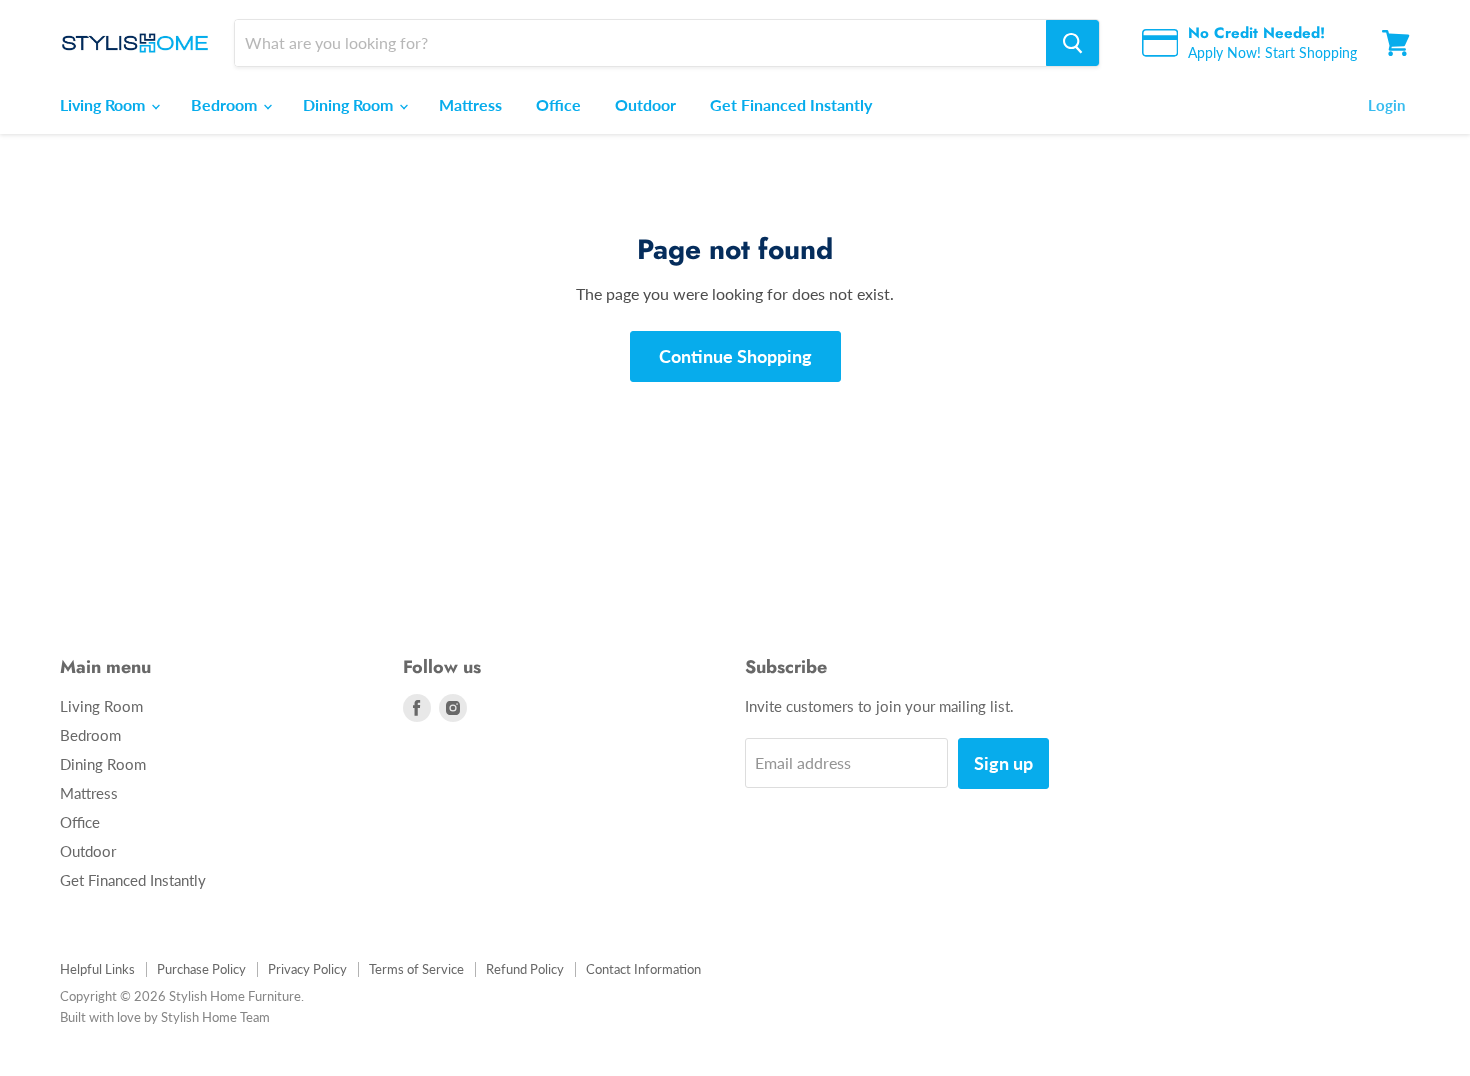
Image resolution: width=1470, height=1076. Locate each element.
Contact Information (643, 969)
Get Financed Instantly (791, 104)
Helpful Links (97, 969)
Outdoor (645, 104)
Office (558, 104)
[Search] (1072, 43)
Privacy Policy (307, 969)
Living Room (104, 104)
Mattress (470, 104)
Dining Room (350, 104)
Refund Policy (525, 969)
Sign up (1003, 763)
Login (1386, 105)
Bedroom (226, 104)
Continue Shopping (735, 356)
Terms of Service (416, 969)
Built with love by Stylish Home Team (165, 1017)
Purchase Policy (201, 969)
